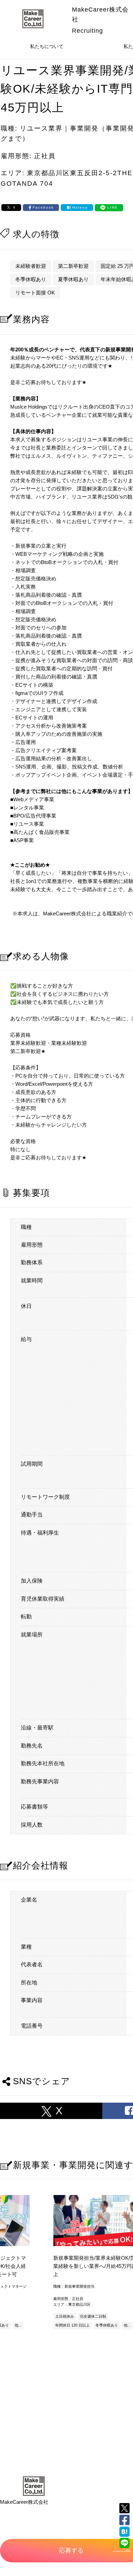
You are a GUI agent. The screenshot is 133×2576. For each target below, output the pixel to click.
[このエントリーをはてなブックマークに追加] (124, 2532)
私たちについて (47, 46)
